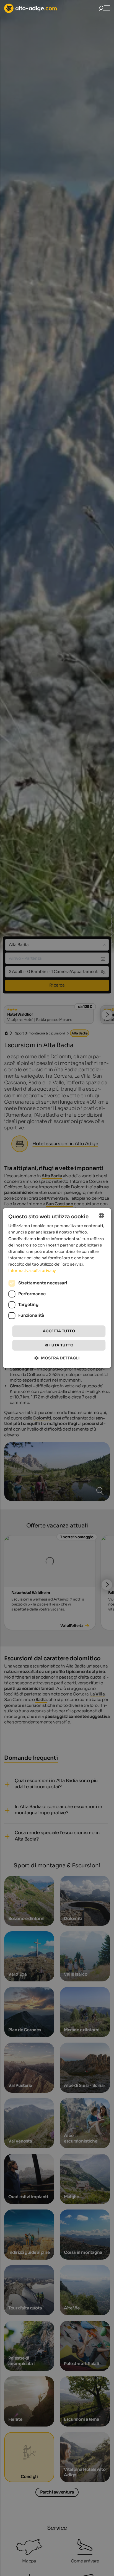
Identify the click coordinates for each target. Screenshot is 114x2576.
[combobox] (102, 1215)
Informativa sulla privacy (32, 1271)
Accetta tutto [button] (59, 1331)
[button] (57, 1358)
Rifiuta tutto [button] (59, 1345)
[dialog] (57, 1288)
